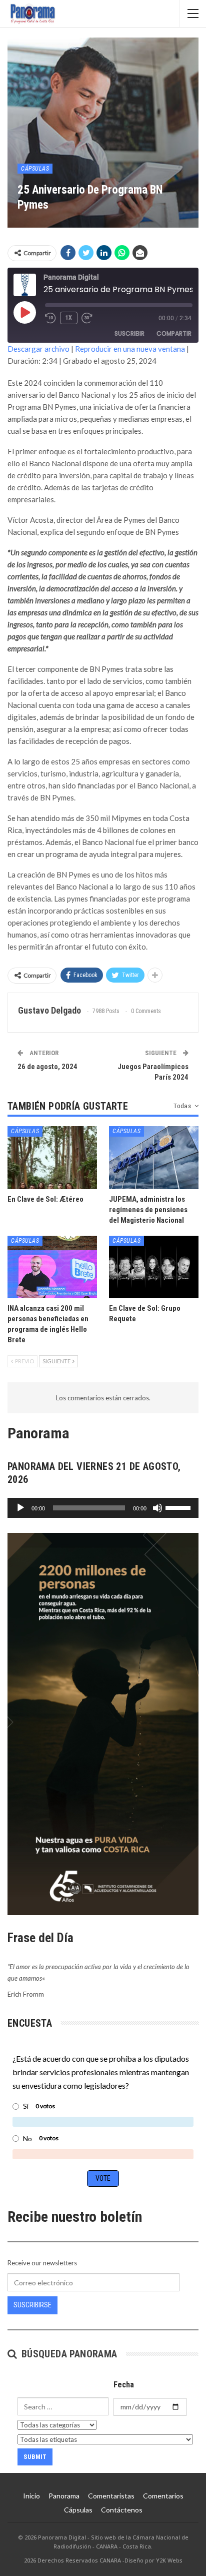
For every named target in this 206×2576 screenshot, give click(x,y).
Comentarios (163, 2496)
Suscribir (129, 333)
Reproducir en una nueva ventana (130, 349)
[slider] (179, 1507)
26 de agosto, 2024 (47, 1067)
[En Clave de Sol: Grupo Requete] (154, 1267)
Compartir (174, 333)
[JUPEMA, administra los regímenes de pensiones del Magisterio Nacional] (154, 1157)
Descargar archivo (38, 349)
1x (69, 318)
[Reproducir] (20, 1508)
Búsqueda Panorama (68, 2354)
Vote (103, 2178)
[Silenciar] (157, 1508)
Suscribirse (32, 2305)
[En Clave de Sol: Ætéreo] (52, 1157)
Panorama (64, 2496)
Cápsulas (35, 169)
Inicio (31, 2496)
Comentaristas (111, 2496)
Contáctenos (122, 2510)
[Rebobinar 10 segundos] (50, 318)
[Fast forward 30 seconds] (87, 318)
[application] (103, 1508)
